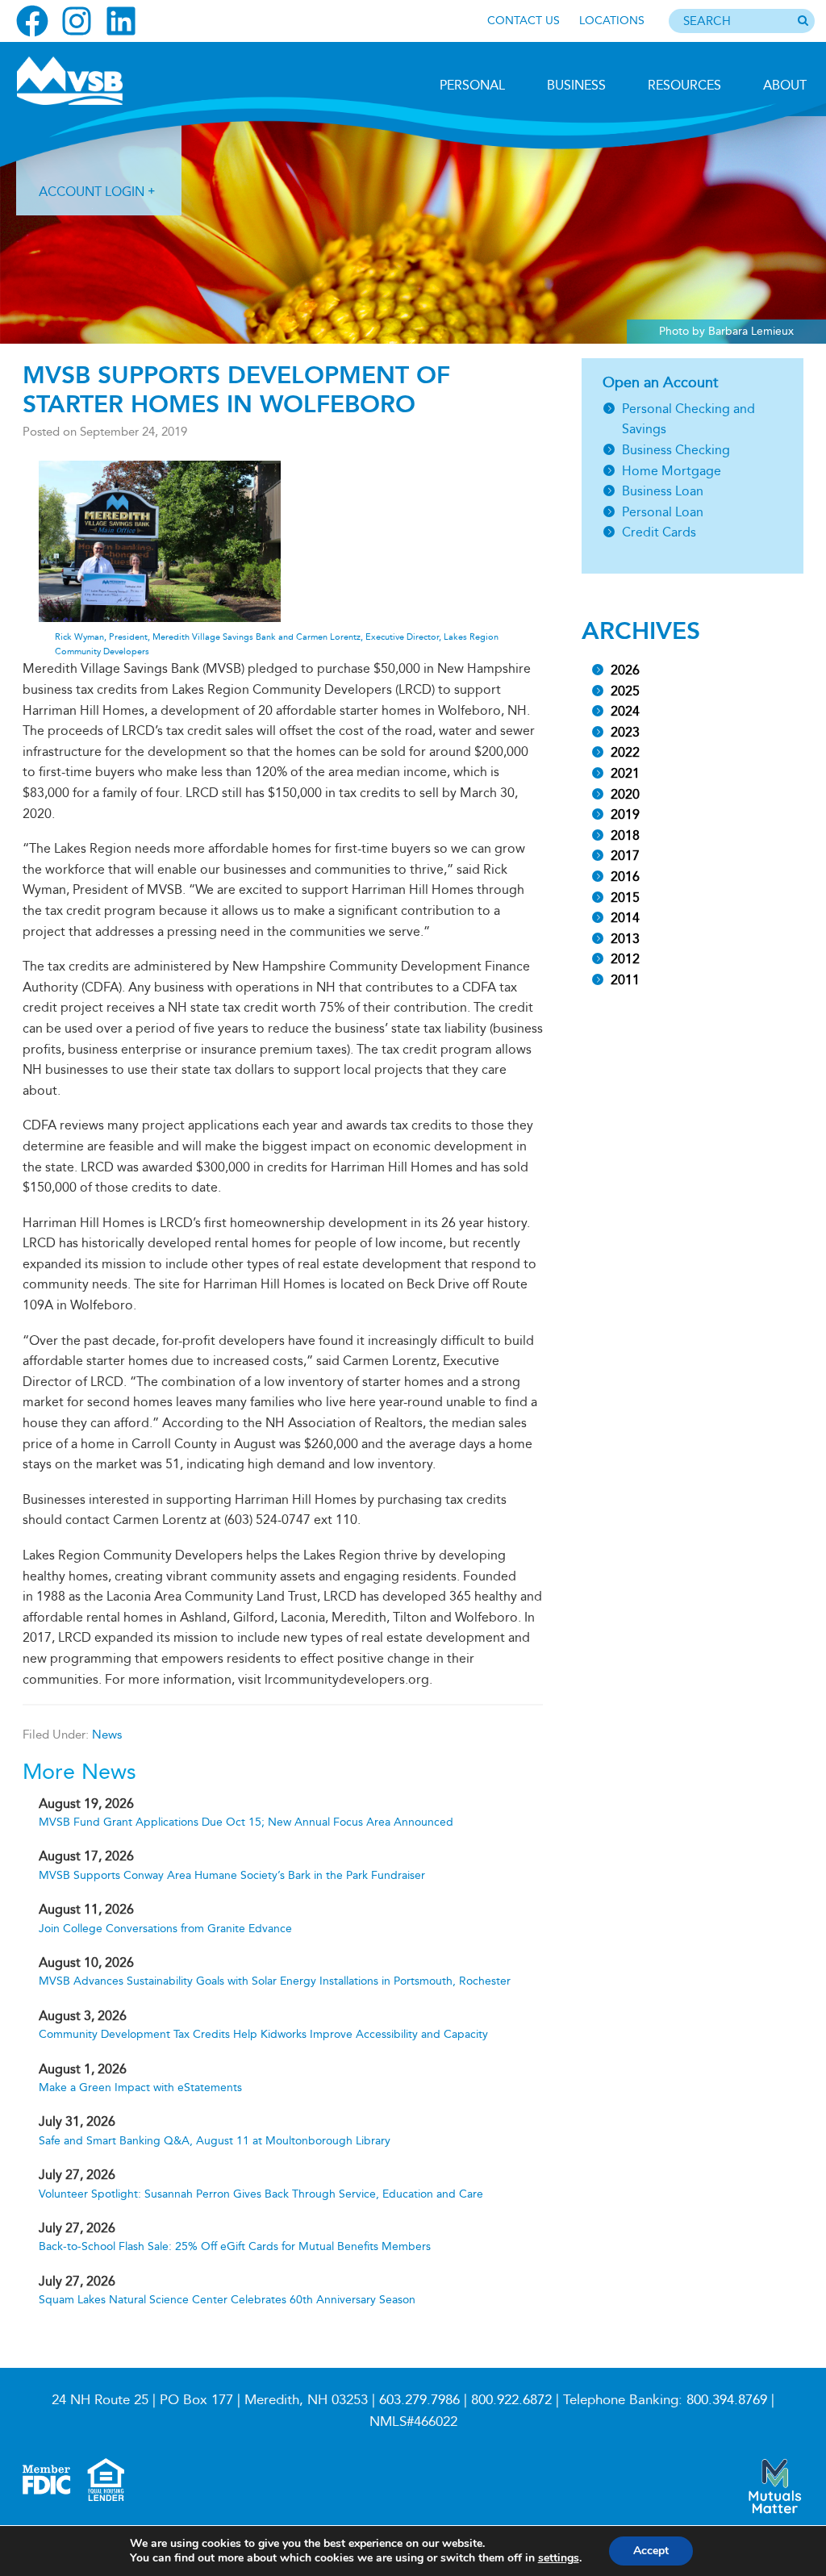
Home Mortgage (672, 471)
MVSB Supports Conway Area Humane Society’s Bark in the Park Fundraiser (232, 1875)
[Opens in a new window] (32, 21)
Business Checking (676, 450)
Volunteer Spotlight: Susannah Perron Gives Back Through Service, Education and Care (261, 2194)
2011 (625, 980)
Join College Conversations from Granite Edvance (165, 1929)
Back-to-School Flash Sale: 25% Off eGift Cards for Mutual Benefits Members (235, 2246)
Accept (651, 2551)
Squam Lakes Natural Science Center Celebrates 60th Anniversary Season (227, 2300)
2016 (625, 877)
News (107, 1735)
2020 (625, 794)
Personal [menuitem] (472, 85)
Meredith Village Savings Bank (102, 81)
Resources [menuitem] (684, 85)
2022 (625, 752)
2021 (625, 773)
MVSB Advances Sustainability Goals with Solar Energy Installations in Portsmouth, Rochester (275, 1981)
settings (559, 2558)
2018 (625, 835)
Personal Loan (663, 512)
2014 (625, 918)
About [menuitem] (785, 85)
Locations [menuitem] (612, 21)
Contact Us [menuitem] (524, 21)
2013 (625, 939)
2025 (625, 691)
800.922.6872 (511, 2400)
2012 (625, 959)
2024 (625, 711)
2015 (625, 898)
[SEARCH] (803, 22)
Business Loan (663, 491)
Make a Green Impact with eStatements (140, 2088)
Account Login (92, 192)
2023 (625, 732)
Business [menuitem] (576, 85)
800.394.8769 (727, 2400)
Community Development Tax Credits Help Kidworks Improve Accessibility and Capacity (263, 2034)
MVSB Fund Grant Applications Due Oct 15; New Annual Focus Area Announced (246, 1822)
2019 (625, 814)
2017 (625, 856)
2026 (625, 670)
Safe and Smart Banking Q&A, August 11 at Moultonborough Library (215, 2141)
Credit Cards (659, 532)
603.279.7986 (419, 2400)
